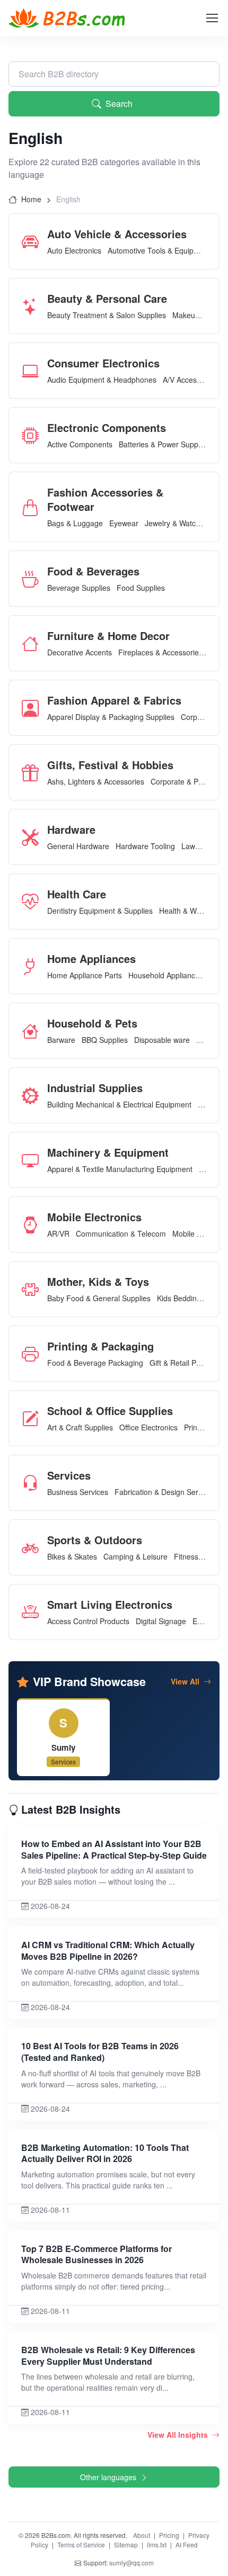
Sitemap (126, 2545)
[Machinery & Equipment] (34, 1160)
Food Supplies (141, 588)
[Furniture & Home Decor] (34, 643)
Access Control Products (88, 1621)
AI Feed (187, 2545)
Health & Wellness (190, 911)
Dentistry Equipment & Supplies (100, 911)
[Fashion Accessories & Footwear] (34, 507)
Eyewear (124, 523)
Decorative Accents (80, 652)
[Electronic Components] (34, 435)
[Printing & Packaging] (34, 1354)
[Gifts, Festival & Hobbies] (34, 772)
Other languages (108, 2477)
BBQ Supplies (105, 1040)
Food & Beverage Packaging (95, 1363)
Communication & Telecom (121, 1233)
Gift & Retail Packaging (188, 1363)
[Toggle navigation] (212, 18)
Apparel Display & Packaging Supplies (111, 717)
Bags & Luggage (75, 523)
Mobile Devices (198, 1233)
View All (186, 1681)
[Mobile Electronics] (34, 1224)
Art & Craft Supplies (80, 1427)
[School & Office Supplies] (34, 1418)
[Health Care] (34, 902)
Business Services (78, 1492)
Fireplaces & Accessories (160, 652)
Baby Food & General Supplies (99, 1298)
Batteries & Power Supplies (164, 444)
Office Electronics (148, 1427)
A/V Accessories (190, 380)
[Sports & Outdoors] (34, 1547)
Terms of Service (81, 2545)
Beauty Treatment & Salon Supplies (107, 315)
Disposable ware (162, 1040)
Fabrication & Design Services (165, 1492)
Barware (61, 1040)
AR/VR (58, 1233)
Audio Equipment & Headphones (102, 380)
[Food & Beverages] (34, 579)
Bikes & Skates (72, 1556)
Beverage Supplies (79, 588)
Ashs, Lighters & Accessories (96, 781)
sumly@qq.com (131, 2563)
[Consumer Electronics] (34, 371)
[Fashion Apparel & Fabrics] (34, 708)
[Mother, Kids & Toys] (34, 1289)
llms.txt (157, 2545)
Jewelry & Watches (176, 523)
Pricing (169, 2535)
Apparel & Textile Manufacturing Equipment (120, 1169)
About (142, 2535)
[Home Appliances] (34, 966)
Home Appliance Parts (85, 975)
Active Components (80, 444)
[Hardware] (34, 837)
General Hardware (78, 846)
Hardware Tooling (145, 846)
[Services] (34, 1483)
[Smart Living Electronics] (34, 1612)
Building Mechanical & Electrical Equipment (119, 1104)
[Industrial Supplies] (34, 1095)
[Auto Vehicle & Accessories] (34, 241)
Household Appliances (166, 975)
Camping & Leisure (135, 1556)
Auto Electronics (74, 250)
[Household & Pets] (34, 1031)
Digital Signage (161, 1621)
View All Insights (179, 2435)
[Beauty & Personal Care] (34, 306)
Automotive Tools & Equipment (159, 250)
